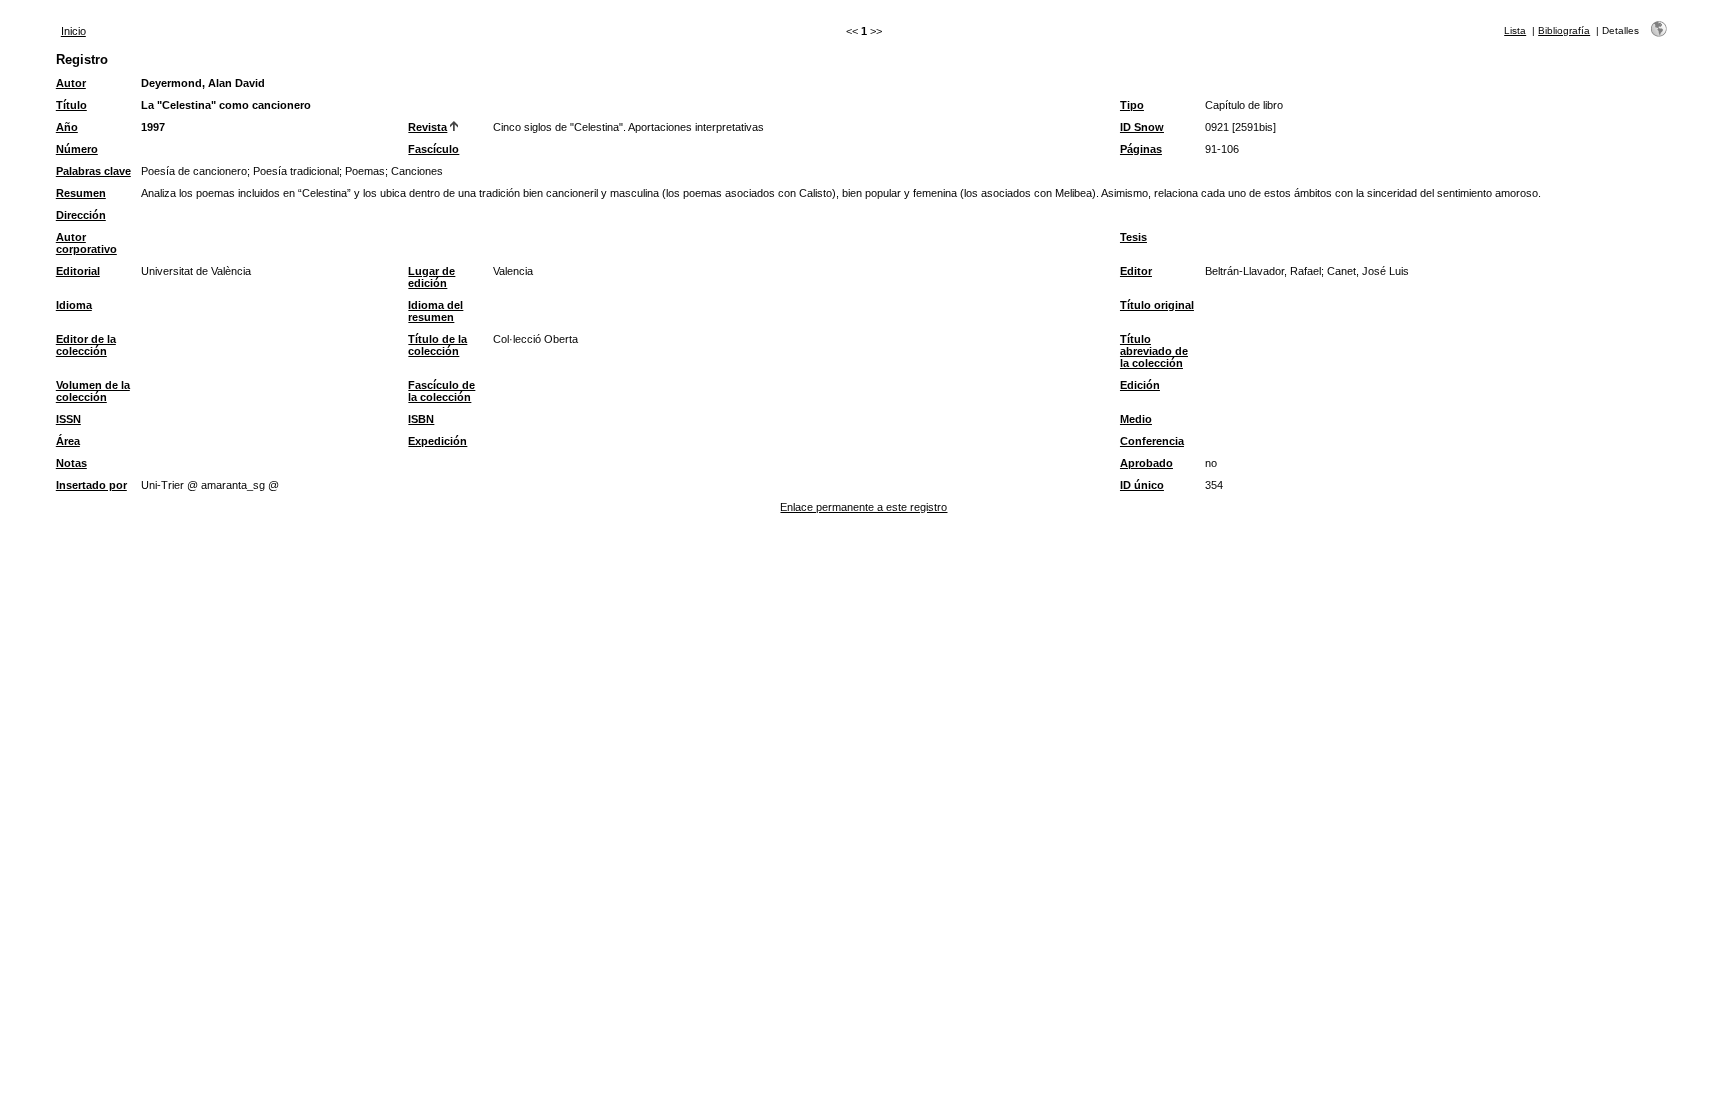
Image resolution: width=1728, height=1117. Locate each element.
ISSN (68, 419)
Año (67, 127)
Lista (1515, 30)
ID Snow (1142, 127)
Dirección (81, 215)
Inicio (73, 31)
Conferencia (1152, 441)
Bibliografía (1564, 30)
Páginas (1141, 149)
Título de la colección (437, 345)
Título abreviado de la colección (1154, 351)
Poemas (365, 171)
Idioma (74, 305)
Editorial (78, 271)
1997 (153, 127)
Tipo (1132, 105)
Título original (1157, 305)
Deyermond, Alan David (203, 83)
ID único (1142, 485)
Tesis (1133, 237)
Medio (1136, 419)
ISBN (421, 419)
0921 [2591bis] (1240, 127)
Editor (1136, 271)
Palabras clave (93, 171)
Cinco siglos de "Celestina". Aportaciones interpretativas (628, 127)
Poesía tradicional (296, 171)
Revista (427, 127)
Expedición (437, 441)
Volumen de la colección (93, 391)
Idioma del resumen (435, 311)
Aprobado (1146, 463)
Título (71, 105)
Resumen (81, 193)
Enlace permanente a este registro (863, 507)
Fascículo (433, 149)
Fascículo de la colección (441, 391)
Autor (71, 83)
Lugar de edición (431, 277)
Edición (1140, 385)
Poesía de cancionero (194, 171)
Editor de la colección (86, 345)
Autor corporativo (86, 243)
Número (77, 149)
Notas (71, 463)
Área (68, 441)
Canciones (417, 171)
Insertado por (91, 485)
